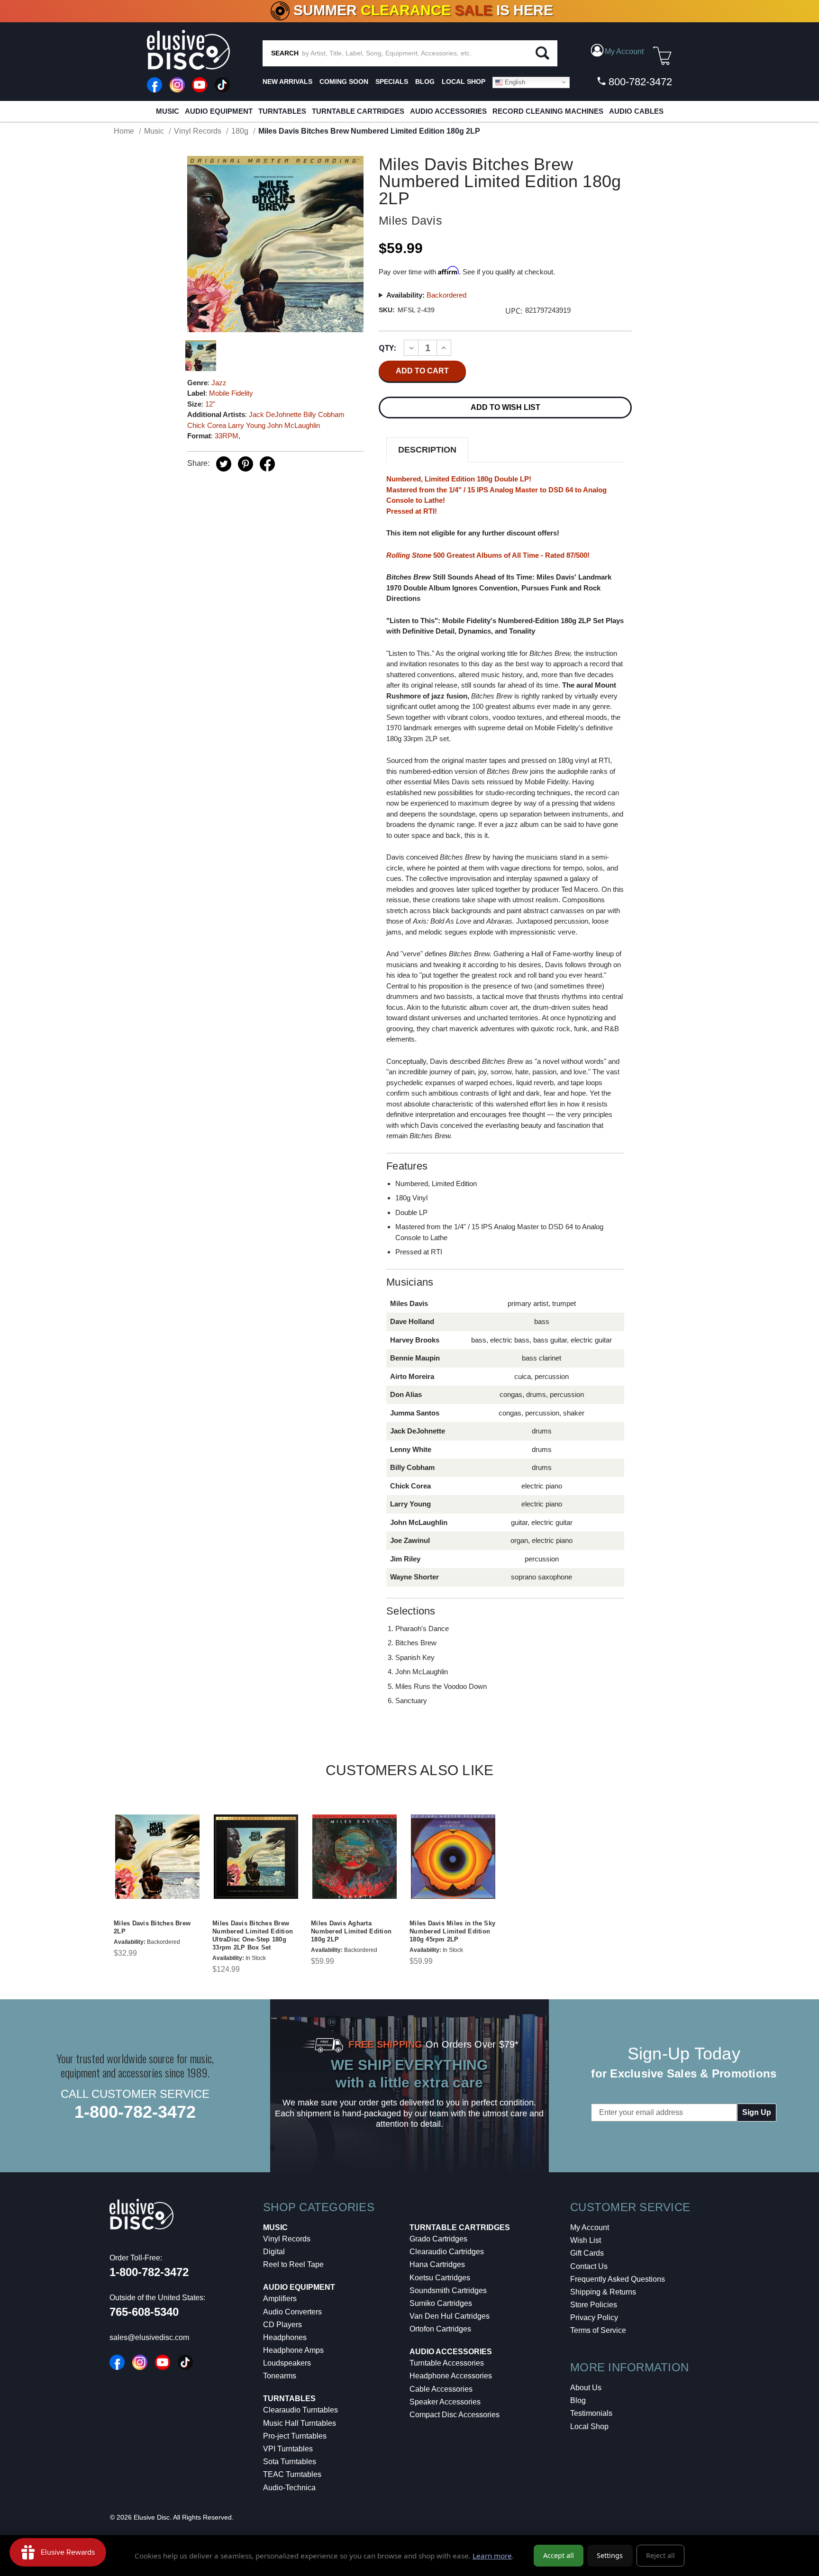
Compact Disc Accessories (455, 2415)
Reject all (660, 2555)
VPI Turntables (288, 2449)
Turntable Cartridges (358, 111)
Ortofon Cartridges (440, 2329)
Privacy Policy (594, 2317)
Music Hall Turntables (300, 2423)
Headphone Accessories (451, 2376)
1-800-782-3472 (135, 2112)
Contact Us (589, 2266)
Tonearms (280, 2376)
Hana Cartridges (437, 2264)
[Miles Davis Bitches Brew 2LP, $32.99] (157, 1857)
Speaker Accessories (445, 2402)
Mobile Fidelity (231, 393)
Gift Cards (587, 2253)
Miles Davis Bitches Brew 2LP (152, 1927)
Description (427, 450)
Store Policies (594, 2305)
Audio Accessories (448, 111)
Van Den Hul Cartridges (450, 2316)
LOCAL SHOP (464, 82)
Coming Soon (344, 82)
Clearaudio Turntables (300, 2410)
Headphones (285, 2337)
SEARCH (285, 53)
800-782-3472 (639, 82)
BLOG (425, 82)
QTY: (387, 348)
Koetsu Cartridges (440, 2278)
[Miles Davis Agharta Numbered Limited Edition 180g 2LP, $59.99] (355, 1857)
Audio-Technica (289, 2488)
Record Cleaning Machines (548, 111)
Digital (274, 2252)
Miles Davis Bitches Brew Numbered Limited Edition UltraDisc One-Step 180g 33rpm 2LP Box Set (253, 1935)
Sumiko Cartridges (441, 2303)
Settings (610, 2555)
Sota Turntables (290, 2462)
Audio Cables (636, 111)
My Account (590, 2227)
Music (168, 111)
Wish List (586, 2240)
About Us (586, 2388)
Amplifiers (280, 2299)
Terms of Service (598, 2330)
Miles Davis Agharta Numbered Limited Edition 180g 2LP (351, 1931)
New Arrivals (287, 82)
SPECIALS (392, 82)
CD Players (282, 2325)
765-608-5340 (144, 2312)
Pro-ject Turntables (295, 2436)
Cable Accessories (441, 2389)
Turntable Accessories (447, 2363)
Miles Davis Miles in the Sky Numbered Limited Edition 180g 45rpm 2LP (452, 1931)
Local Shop (589, 2426)
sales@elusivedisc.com (149, 2337)
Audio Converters (292, 2312)
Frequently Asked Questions (618, 2279)
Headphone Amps (293, 2350)
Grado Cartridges (438, 2239)
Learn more (492, 2556)
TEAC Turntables (292, 2474)
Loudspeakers (287, 2363)
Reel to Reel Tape (293, 2264)
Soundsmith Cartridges (448, 2290)
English (514, 82)
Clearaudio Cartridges (447, 2252)
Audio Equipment (219, 111)
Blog (578, 2400)
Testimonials (591, 2413)
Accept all (559, 2555)
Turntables (282, 111)
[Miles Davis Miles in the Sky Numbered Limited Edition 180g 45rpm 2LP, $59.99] (453, 1857)
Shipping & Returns (603, 2292)
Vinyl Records (287, 2239)
